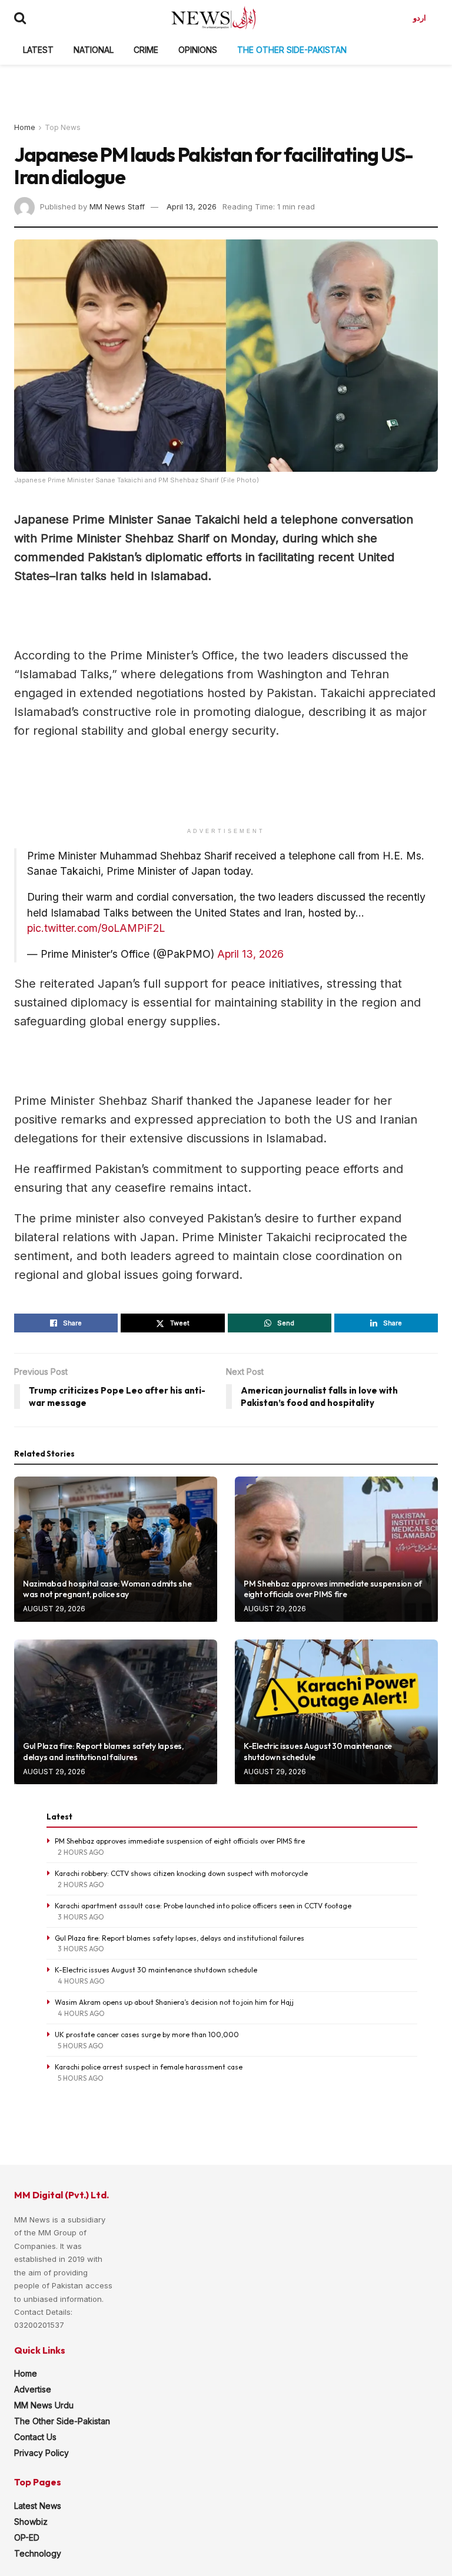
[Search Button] (20, 18)
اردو (420, 18)
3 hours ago (81, 1917)
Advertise (33, 2389)
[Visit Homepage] (214, 18)
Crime (146, 50)
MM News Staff (117, 206)
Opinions (198, 50)
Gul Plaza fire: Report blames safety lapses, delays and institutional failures (103, 1751)
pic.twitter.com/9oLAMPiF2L (96, 928)
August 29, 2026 (54, 1609)
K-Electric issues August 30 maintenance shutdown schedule (156, 1970)
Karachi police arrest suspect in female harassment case (149, 2067)
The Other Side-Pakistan (292, 50)
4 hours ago (81, 1981)
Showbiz (31, 2522)
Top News (63, 127)
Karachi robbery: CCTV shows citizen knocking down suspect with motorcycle (181, 1873)
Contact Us (35, 2437)
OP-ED (27, 2537)
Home (25, 127)
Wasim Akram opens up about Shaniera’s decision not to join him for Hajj (174, 2002)
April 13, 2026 (192, 206)
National (94, 50)
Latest (38, 50)
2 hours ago (81, 1852)
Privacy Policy (41, 2453)
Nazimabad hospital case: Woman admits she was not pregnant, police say (107, 1589)
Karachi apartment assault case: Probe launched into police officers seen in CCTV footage (203, 1906)
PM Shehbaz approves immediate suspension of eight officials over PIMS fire (333, 1589)
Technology (38, 2553)
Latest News (38, 2506)
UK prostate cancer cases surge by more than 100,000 (147, 2035)
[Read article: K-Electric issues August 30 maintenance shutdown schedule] (336, 1712)
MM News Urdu (44, 2405)
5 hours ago (81, 2046)
